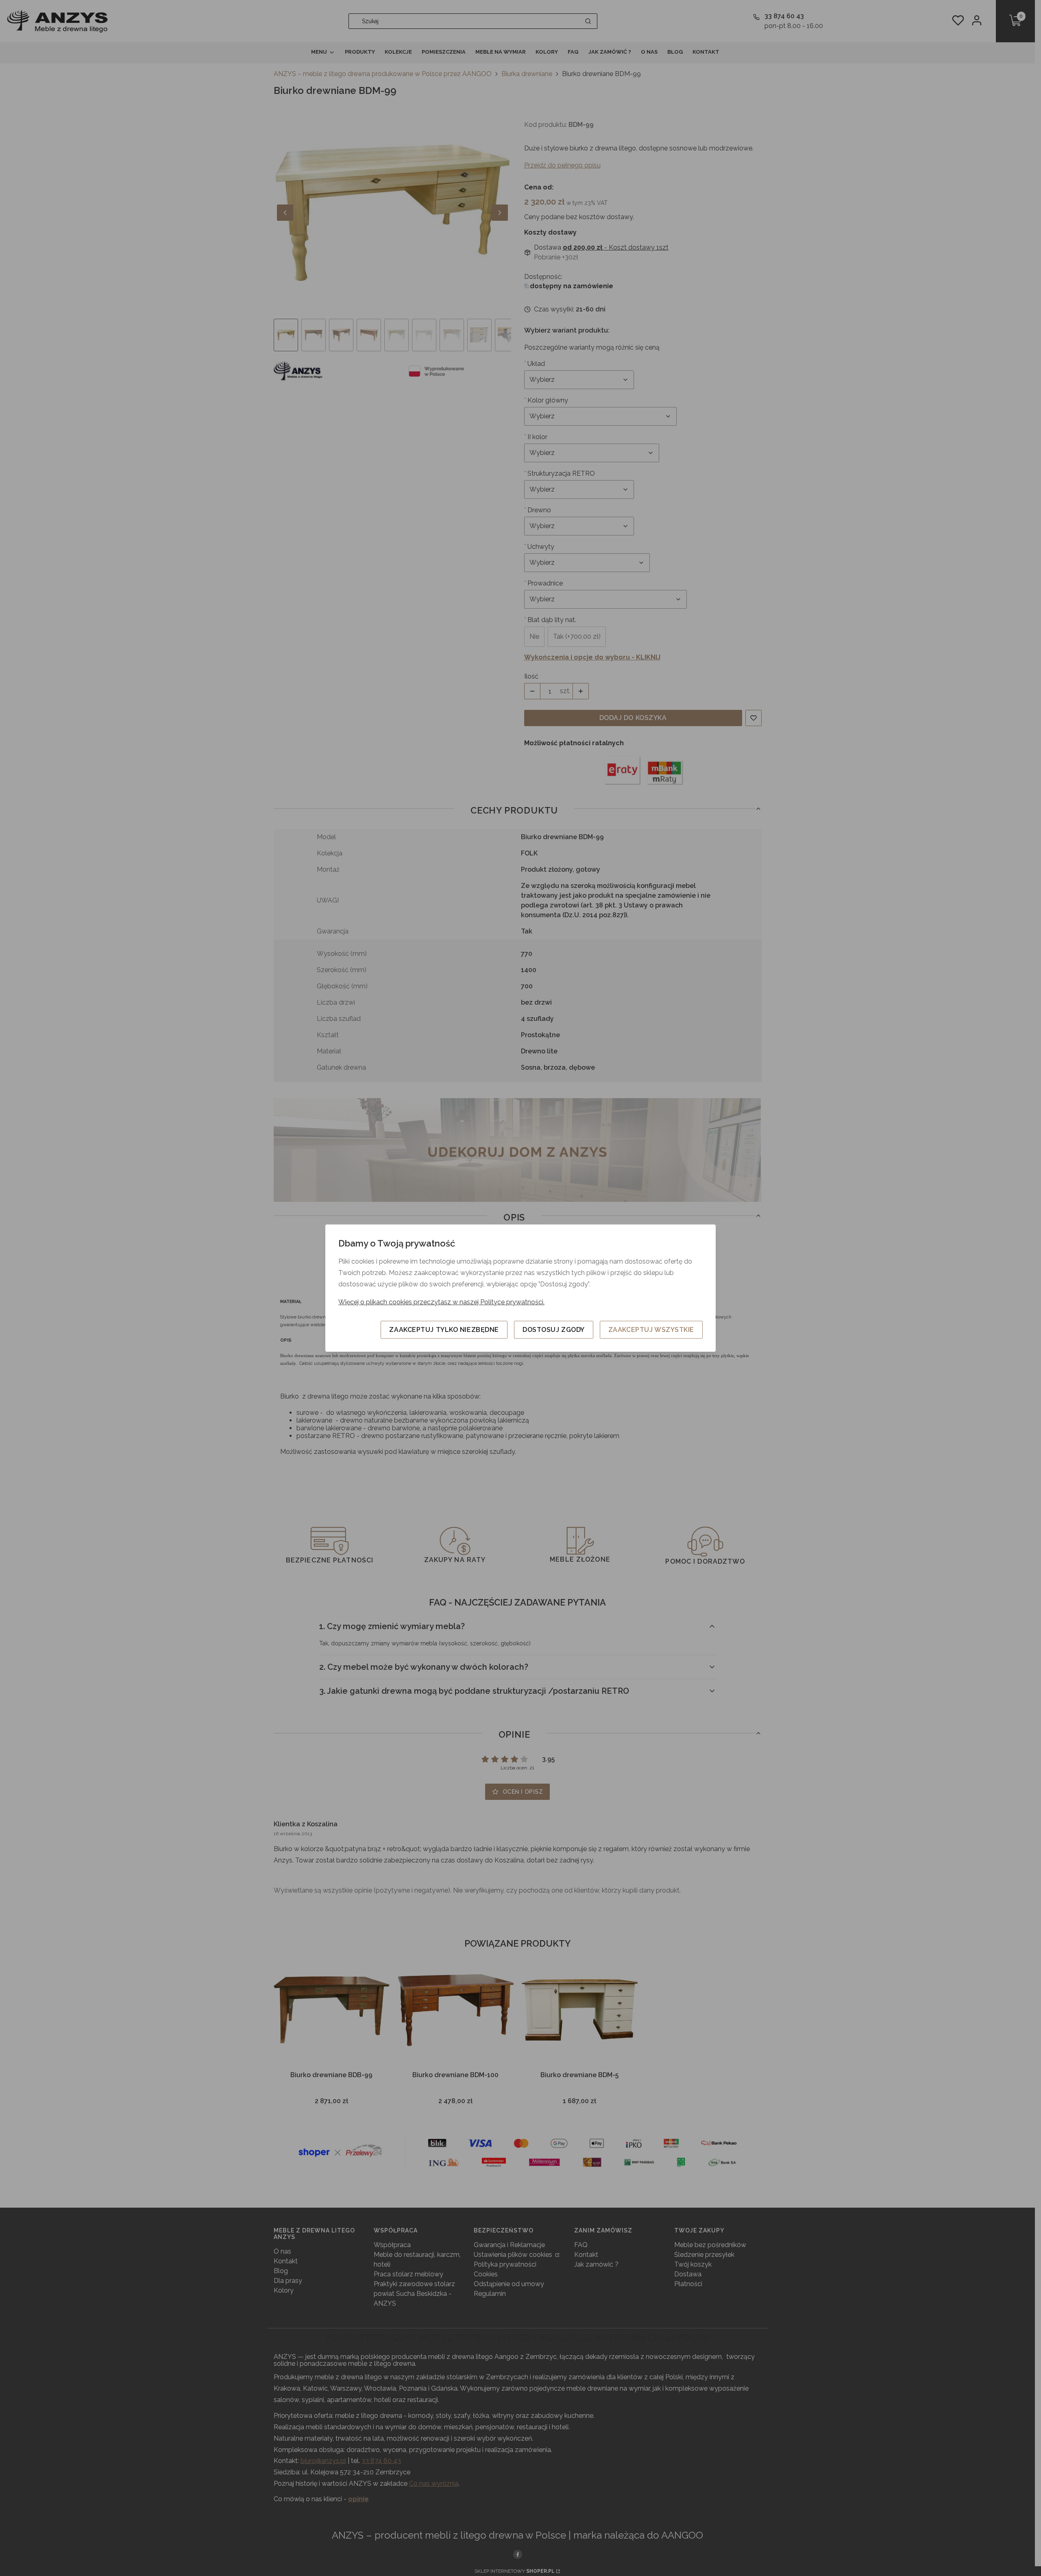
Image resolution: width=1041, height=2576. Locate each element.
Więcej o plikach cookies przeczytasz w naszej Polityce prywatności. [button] (441, 1302)
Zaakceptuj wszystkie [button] (651, 1329)
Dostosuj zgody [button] (554, 1329)
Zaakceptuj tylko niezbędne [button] (444, 1329)
